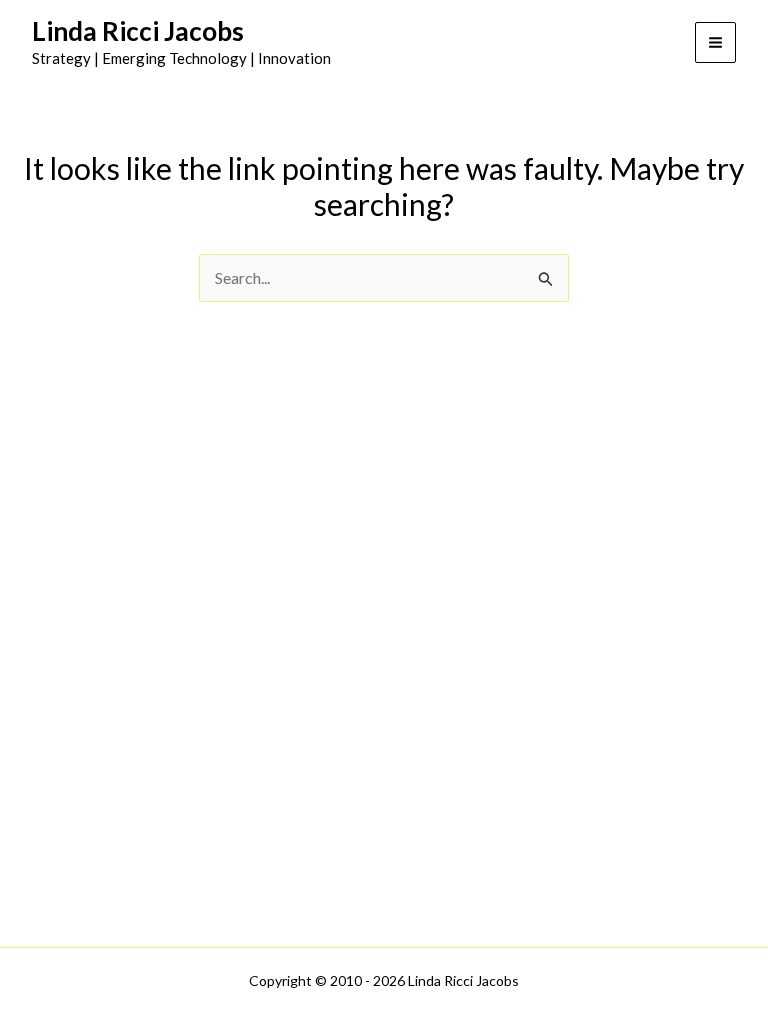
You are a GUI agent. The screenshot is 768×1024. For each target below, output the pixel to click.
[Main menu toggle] (715, 42)
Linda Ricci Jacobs (138, 31)
